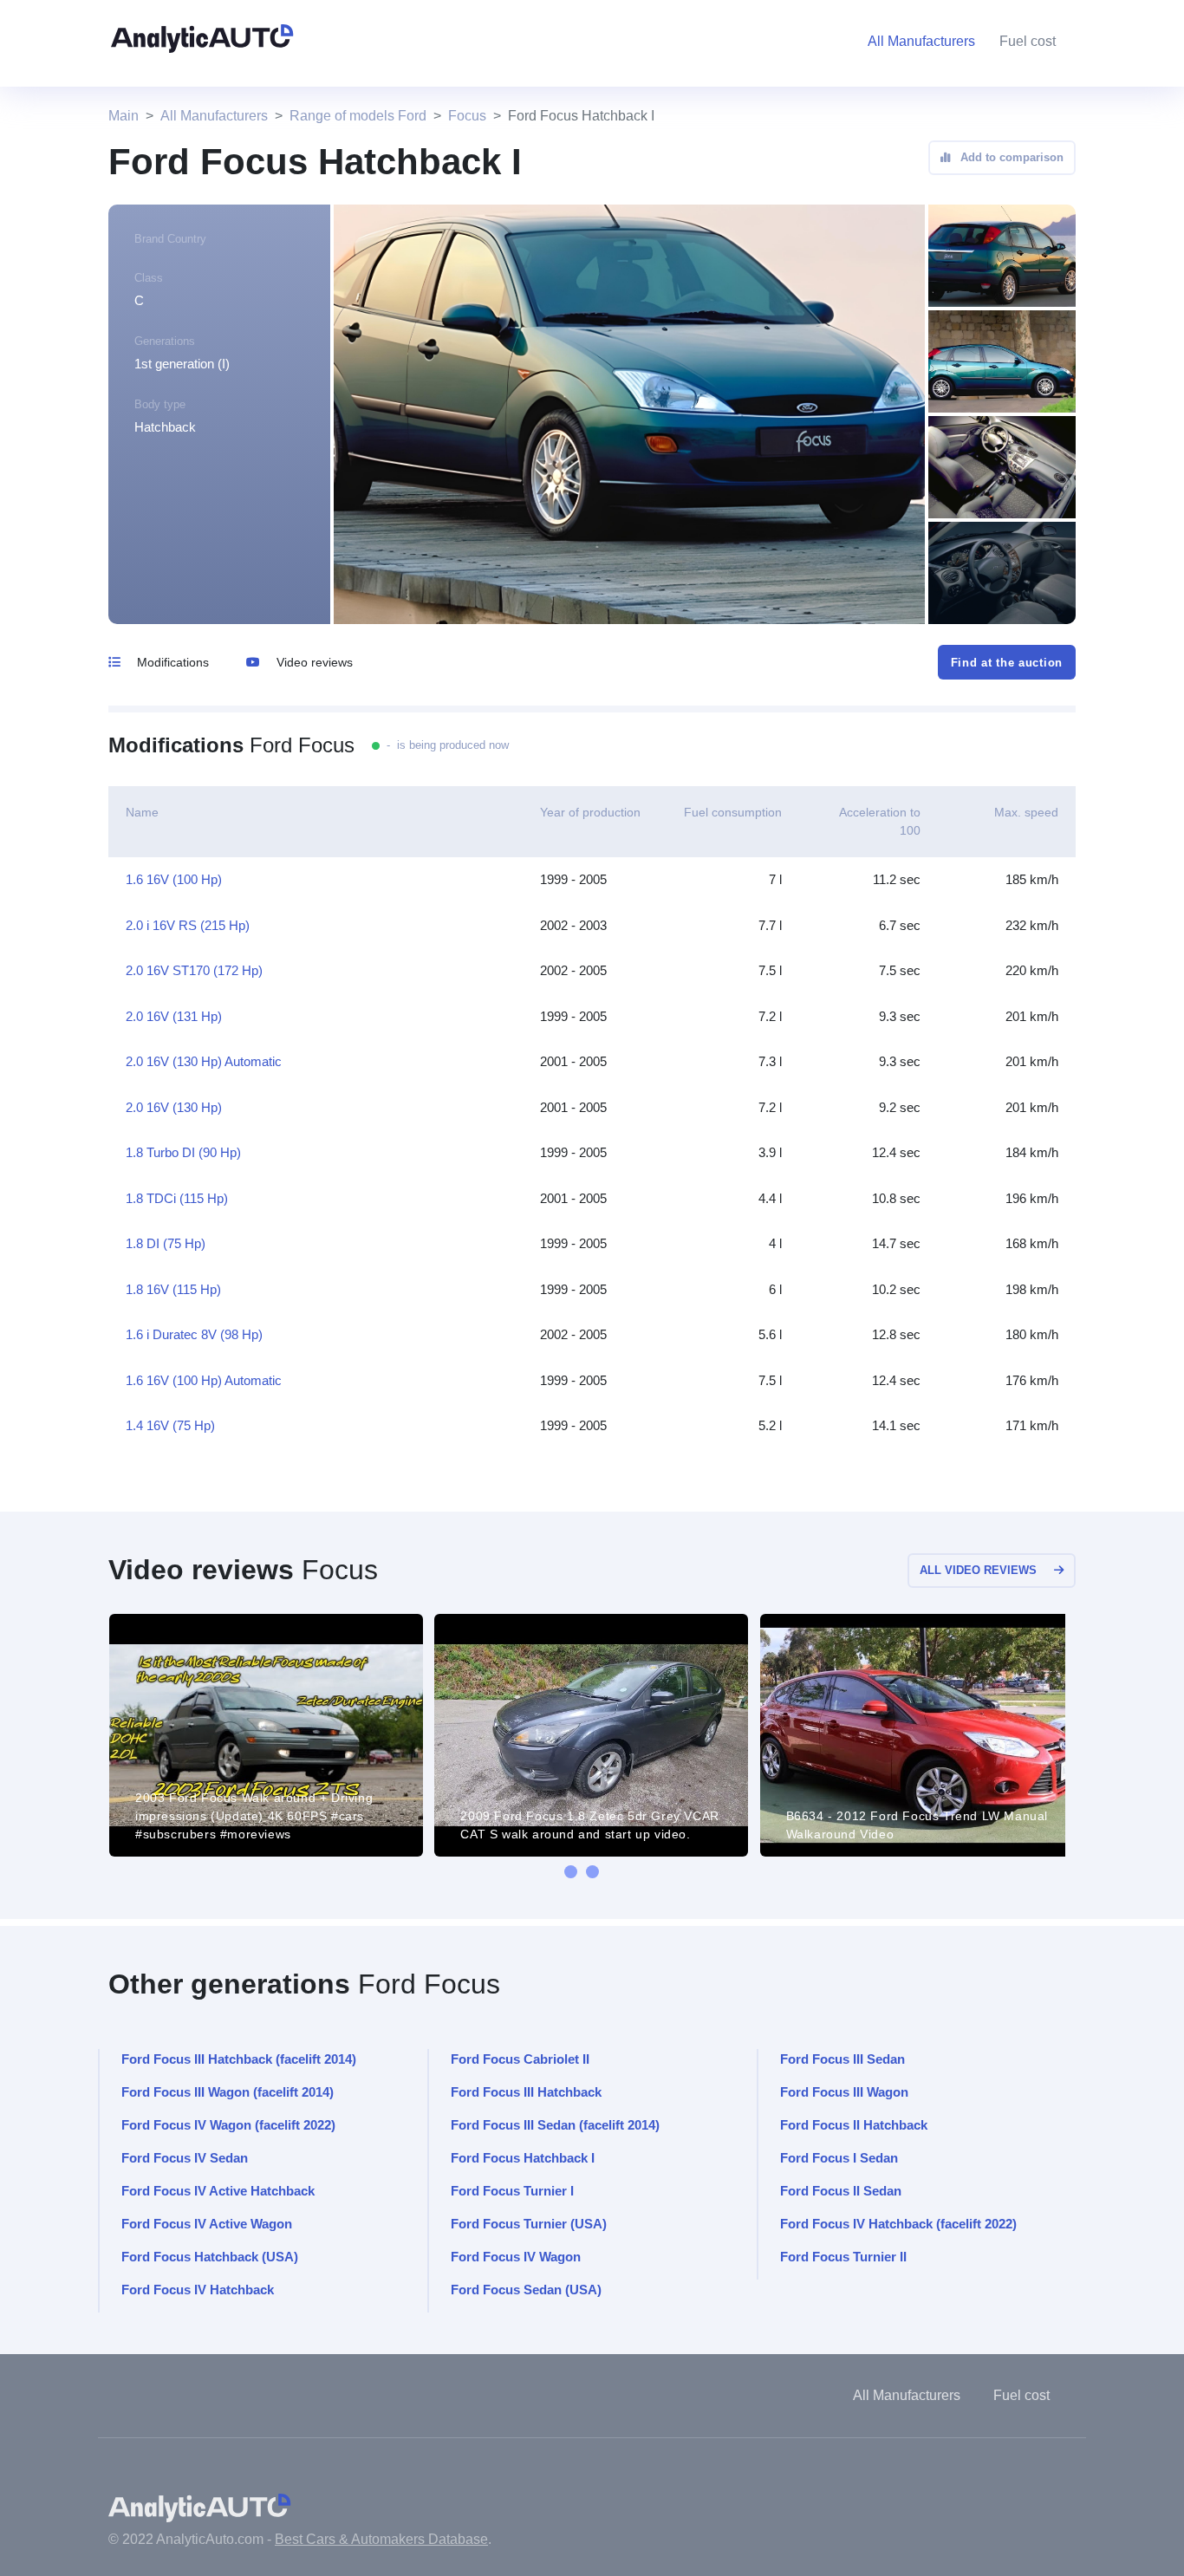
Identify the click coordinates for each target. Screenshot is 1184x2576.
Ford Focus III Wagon (844, 2092)
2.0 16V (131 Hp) (174, 1016)
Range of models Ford (358, 116)
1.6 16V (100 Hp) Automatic (204, 1380)
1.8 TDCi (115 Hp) (177, 1198)
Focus (467, 116)
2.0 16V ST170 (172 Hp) (194, 970)
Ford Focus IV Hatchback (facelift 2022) (898, 2224)
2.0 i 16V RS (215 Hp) (188, 925)
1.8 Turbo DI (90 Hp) (183, 1152)
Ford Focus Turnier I (512, 2191)
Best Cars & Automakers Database (381, 2539)
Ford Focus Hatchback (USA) (210, 2257)
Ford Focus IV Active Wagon (207, 2224)
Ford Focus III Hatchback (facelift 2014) (239, 2059)
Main (124, 116)
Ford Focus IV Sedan (185, 2158)
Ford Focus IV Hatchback (198, 2290)
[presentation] (571, 1872)
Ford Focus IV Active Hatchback (218, 2191)
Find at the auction (1007, 663)
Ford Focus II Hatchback (854, 2125)
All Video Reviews (978, 1570)
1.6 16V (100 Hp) (174, 879)
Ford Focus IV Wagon (516, 2257)
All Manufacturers (214, 116)
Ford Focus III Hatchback (526, 2092)
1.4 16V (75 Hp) (170, 1425)
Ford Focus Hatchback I (523, 2158)
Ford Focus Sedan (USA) (526, 2290)
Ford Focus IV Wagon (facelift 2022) (228, 2125)
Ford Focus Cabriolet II (520, 2059)
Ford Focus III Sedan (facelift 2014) (555, 2125)
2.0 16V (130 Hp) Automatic (204, 1061)
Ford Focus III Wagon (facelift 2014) (228, 2092)
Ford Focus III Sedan (842, 2059)
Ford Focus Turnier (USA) (529, 2224)
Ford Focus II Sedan (841, 2191)
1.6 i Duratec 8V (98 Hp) (194, 1334)
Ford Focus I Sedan (839, 2158)
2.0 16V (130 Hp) (174, 1107)
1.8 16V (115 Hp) (173, 1289)
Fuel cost (1028, 41)
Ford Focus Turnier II (843, 2257)
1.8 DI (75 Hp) (166, 1243)
